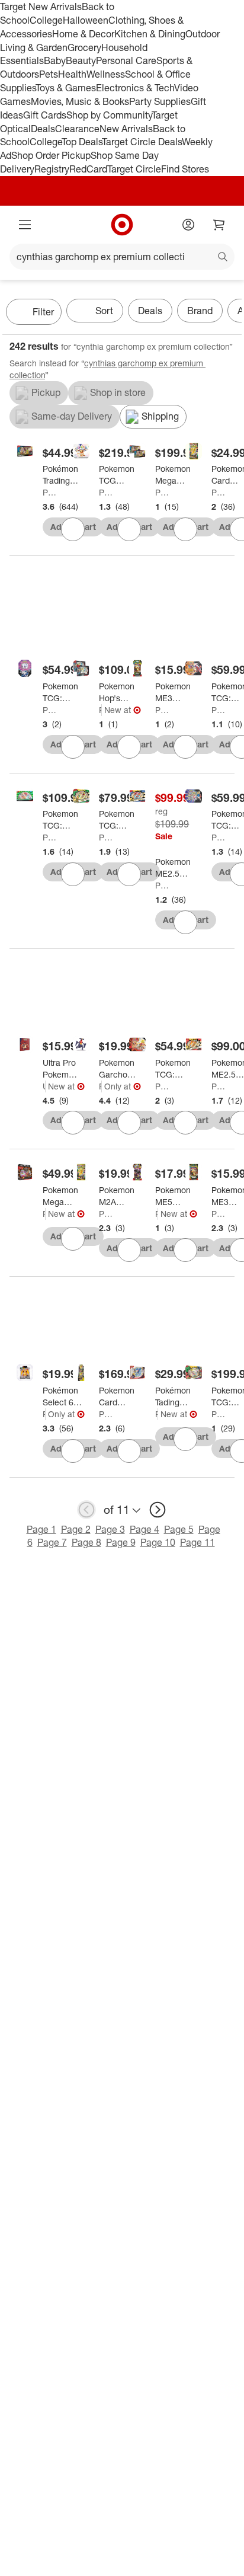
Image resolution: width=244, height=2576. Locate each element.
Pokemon (49, 492)
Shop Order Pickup (51, 155)
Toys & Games (66, 88)
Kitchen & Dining (150, 34)
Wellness (106, 74)
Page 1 (41, 1529)
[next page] (158, 1510)
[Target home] (122, 225)
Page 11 (198, 1542)
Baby (55, 60)
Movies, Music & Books (80, 101)
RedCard (88, 169)
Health (72, 74)
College (46, 20)
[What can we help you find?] (122, 257)
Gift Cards (45, 115)
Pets (49, 74)
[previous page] (86, 1510)
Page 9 (121, 1542)
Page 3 (110, 1529)
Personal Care (126, 60)
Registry (52, 169)
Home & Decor (83, 34)
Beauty (81, 60)
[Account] (188, 225)
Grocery (84, 47)
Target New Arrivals (41, 7)
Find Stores (185, 169)
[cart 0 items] (219, 225)
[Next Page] (230, 313)
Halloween (86, 20)
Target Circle (134, 169)
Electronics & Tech (135, 88)
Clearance (77, 129)
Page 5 (179, 1529)
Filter (43, 312)
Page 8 (86, 1542)
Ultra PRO (44, 1086)
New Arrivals (126, 129)
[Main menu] (25, 225)
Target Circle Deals (142, 142)
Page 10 (158, 1542)
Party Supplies (160, 101)
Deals (43, 129)
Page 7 (52, 1542)
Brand (200, 311)
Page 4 (145, 1529)
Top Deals (82, 142)
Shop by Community (109, 115)
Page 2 (76, 1529)
